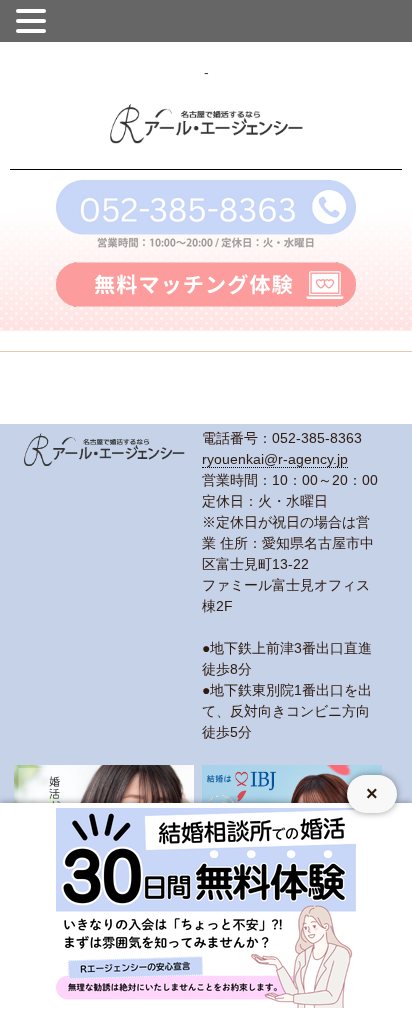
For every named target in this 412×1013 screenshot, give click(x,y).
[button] (34, 19)
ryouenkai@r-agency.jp (275, 459)
